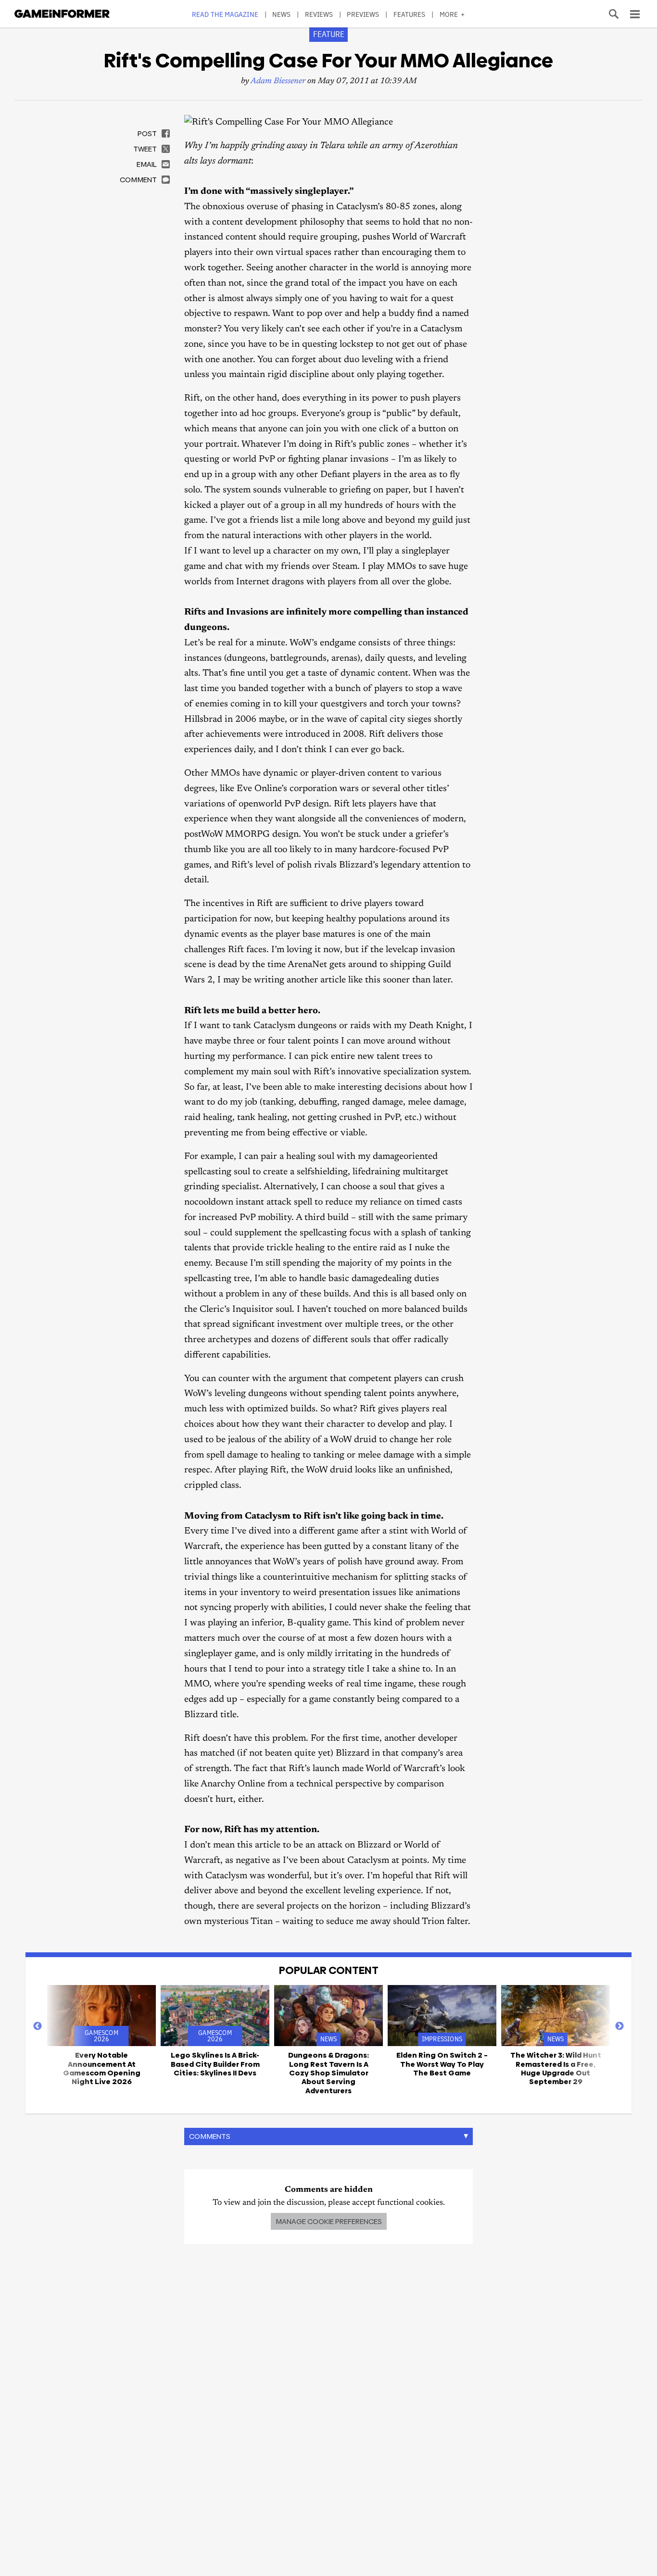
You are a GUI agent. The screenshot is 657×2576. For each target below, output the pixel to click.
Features (410, 14)
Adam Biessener (278, 82)
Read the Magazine (225, 14)
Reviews (319, 14)
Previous (38, 2026)
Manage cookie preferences (329, 2221)
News (281, 14)
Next (619, 2026)
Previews (363, 14)
